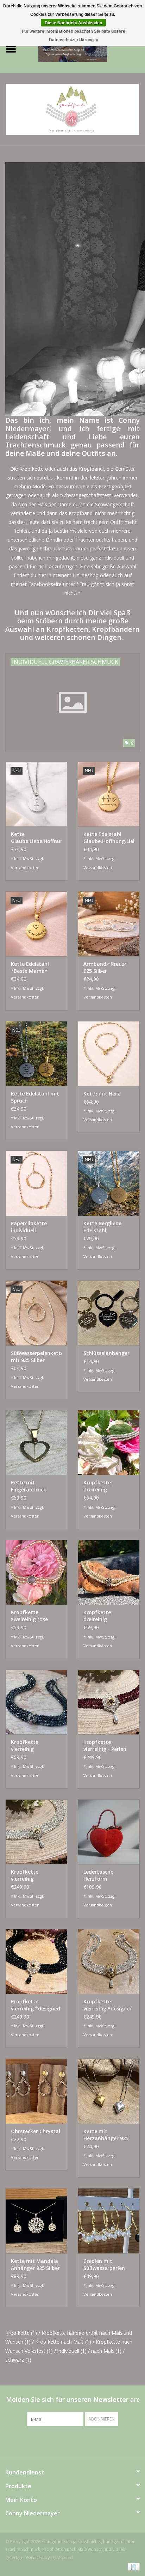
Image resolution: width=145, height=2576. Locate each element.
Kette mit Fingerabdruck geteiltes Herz (29, 1486)
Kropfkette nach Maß (63, 2342)
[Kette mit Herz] (109, 1054)
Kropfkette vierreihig (25, 1745)
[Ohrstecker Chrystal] (36, 2091)
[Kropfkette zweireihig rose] (36, 1572)
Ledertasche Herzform (98, 1875)
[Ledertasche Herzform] (109, 1832)
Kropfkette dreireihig (97, 1486)
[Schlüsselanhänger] (109, 1313)
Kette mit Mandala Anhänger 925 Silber (35, 2264)
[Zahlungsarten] (133, 2566)
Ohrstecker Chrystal (36, 2131)
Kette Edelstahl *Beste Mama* (30, 967)
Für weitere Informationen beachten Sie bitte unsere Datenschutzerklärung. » (74, 36)
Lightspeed (62, 2557)
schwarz (18, 2360)
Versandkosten (25, 868)
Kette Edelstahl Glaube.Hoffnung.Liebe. (109, 838)
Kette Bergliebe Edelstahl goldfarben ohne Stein (104, 1227)
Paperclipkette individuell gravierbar (29, 1227)
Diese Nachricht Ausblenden (73, 23)
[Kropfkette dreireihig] (109, 1442)
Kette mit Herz (102, 1094)
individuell (72, 2351)
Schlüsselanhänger (106, 1353)
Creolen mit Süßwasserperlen (104, 2264)
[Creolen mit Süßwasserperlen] (109, 2221)
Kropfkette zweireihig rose (29, 1616)
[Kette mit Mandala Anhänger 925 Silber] (36, 2221)
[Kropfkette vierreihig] (36, 1702)
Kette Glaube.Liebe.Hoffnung (36, 838)
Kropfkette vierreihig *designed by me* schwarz (36, 2005)
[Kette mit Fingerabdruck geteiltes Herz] (36, 1442)
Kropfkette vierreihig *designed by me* (108, 2005)
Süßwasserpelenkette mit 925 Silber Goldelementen (36, 1357)
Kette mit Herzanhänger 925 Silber (106, 2135)
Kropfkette (21, 2333)
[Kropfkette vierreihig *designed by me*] (109, 1961)
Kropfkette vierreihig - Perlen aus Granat (105, 1746)
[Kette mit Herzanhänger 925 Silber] (109, 2091)
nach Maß (106, 2351)
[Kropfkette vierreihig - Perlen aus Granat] (109, 1702)
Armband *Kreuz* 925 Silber (105, 967)
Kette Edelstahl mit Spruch (35, 1097)
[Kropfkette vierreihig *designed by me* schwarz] (36, 1961)
